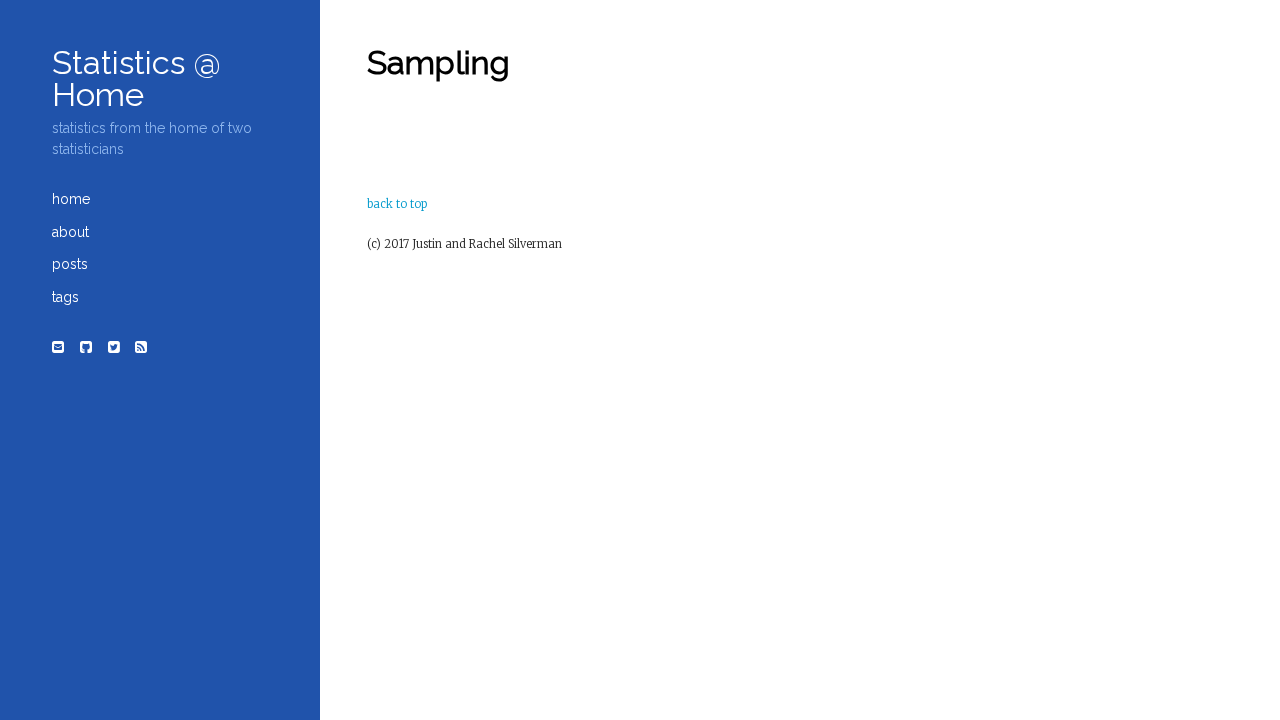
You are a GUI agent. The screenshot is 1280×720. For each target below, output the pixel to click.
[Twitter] (114, 347)
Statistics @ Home (136, 79)
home (71, 199)
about (70, 232)
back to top (397, 204)
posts (70, 264)
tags (65, 297)
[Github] (86, 347)
